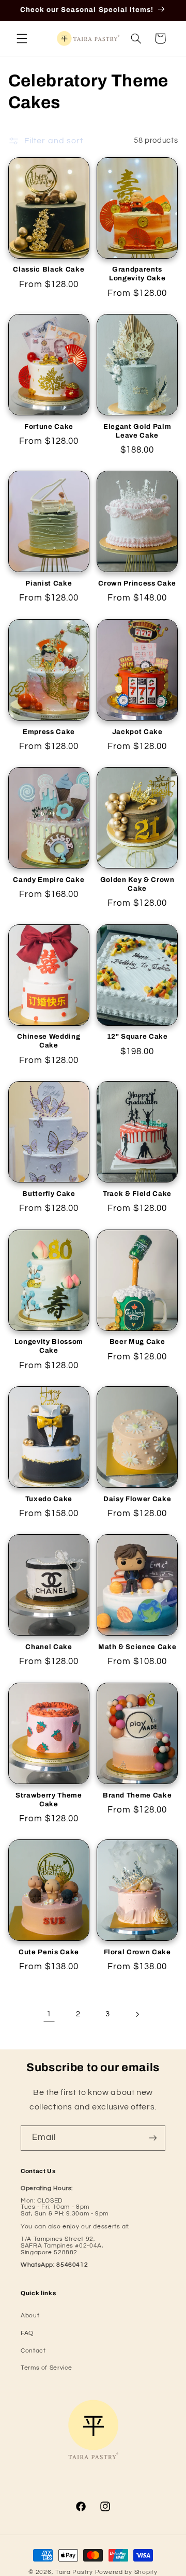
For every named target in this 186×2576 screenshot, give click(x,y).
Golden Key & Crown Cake (137, 884)
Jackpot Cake (137, 732)
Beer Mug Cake (137, 1342)
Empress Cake (49, 732)
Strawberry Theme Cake (49, 1800)
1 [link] (49, 2014)
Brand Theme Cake (137, 1795)
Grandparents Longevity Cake (137, 274)
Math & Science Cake (137, 1647)
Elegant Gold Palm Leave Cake (137, 431)
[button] (22, 38)
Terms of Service (47, 2368)
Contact (33, 2351)
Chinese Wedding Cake (49, 1041)
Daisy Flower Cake (137, 1499)
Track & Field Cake (137, 1194)
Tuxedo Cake (49, 1499)
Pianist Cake (49, 583)
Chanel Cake (49, 1647)
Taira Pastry (74, 2572)
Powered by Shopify (126, 2572)
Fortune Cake (49, 426)
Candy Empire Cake (49, 880)
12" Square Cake (137, 1036)
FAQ (27, 2333)
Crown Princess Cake (137, 583)
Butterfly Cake (49, 1194)
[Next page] (137, 2014)
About (30, 2316)
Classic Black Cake (49, 269)
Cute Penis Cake (49, 1952)
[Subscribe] (153, 2138)
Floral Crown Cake (137, 1952)
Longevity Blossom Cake (49, 1346)
